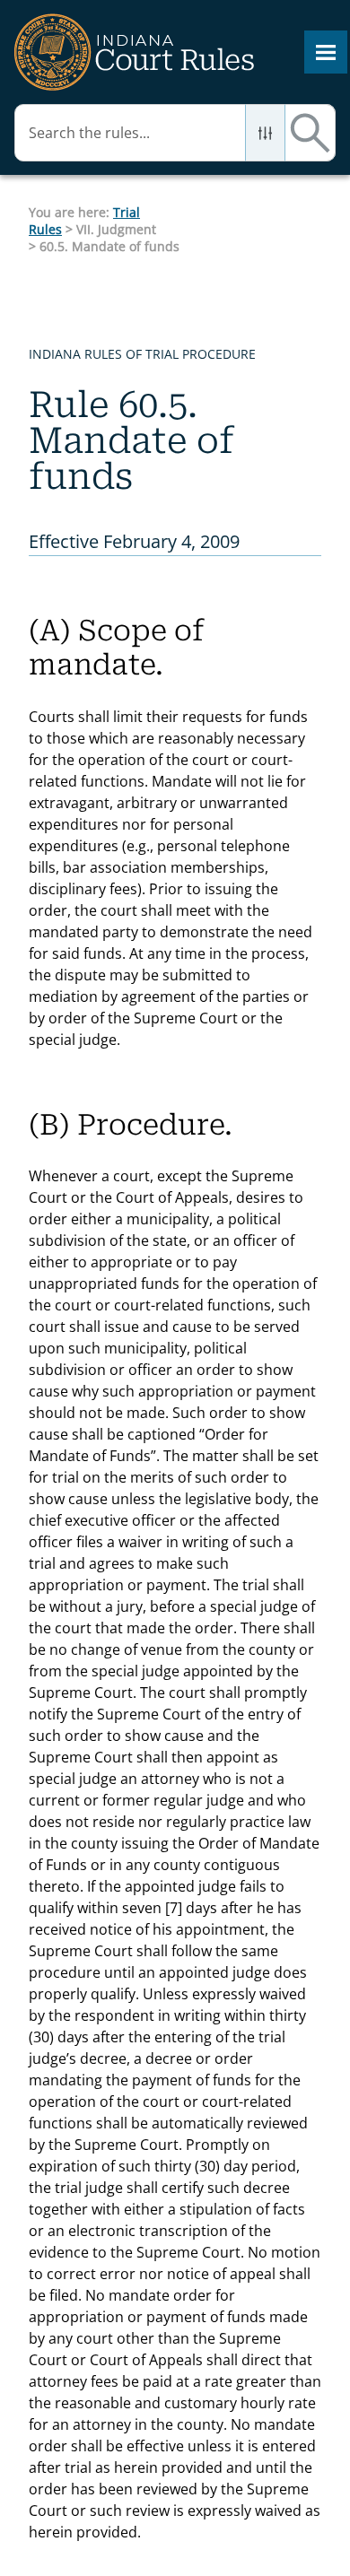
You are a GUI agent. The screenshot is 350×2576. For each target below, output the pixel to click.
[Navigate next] (220, 220)
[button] (265, 133)
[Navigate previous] (180, 220)
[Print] (263, 220)
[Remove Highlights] (304, 217)
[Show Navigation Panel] (326, 52)
